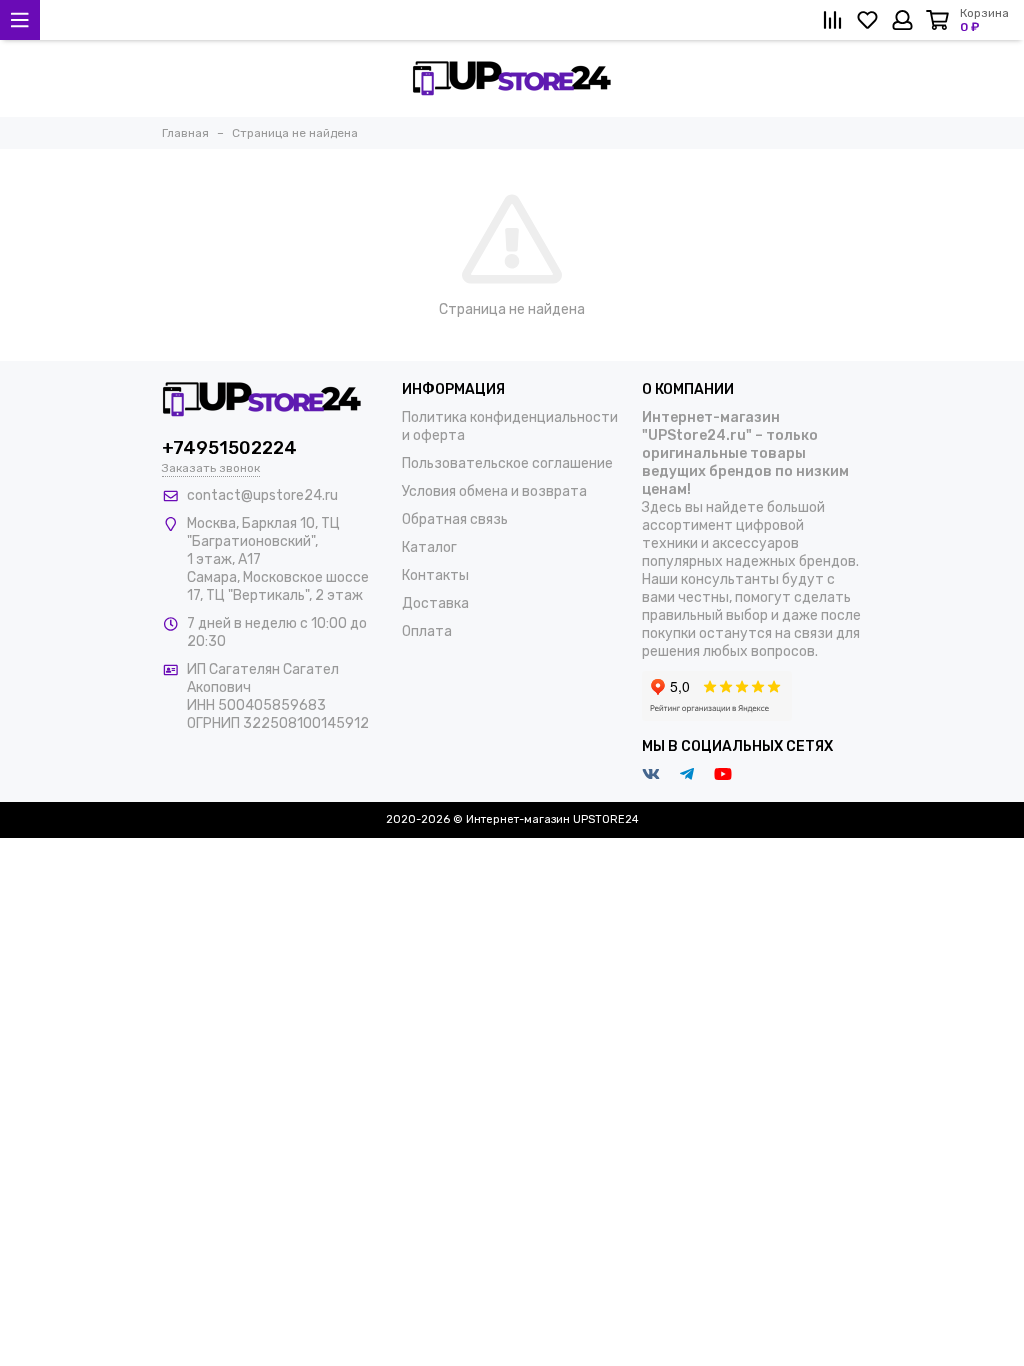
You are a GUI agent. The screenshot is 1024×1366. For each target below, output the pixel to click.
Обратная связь (455, 519)
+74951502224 (229, 448)
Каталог (429, 547)
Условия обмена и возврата (494, 491)
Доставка (435, 603)
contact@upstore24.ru (262, 495)
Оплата (427, 631)
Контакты (435, 575)
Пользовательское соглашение (507, 463)
